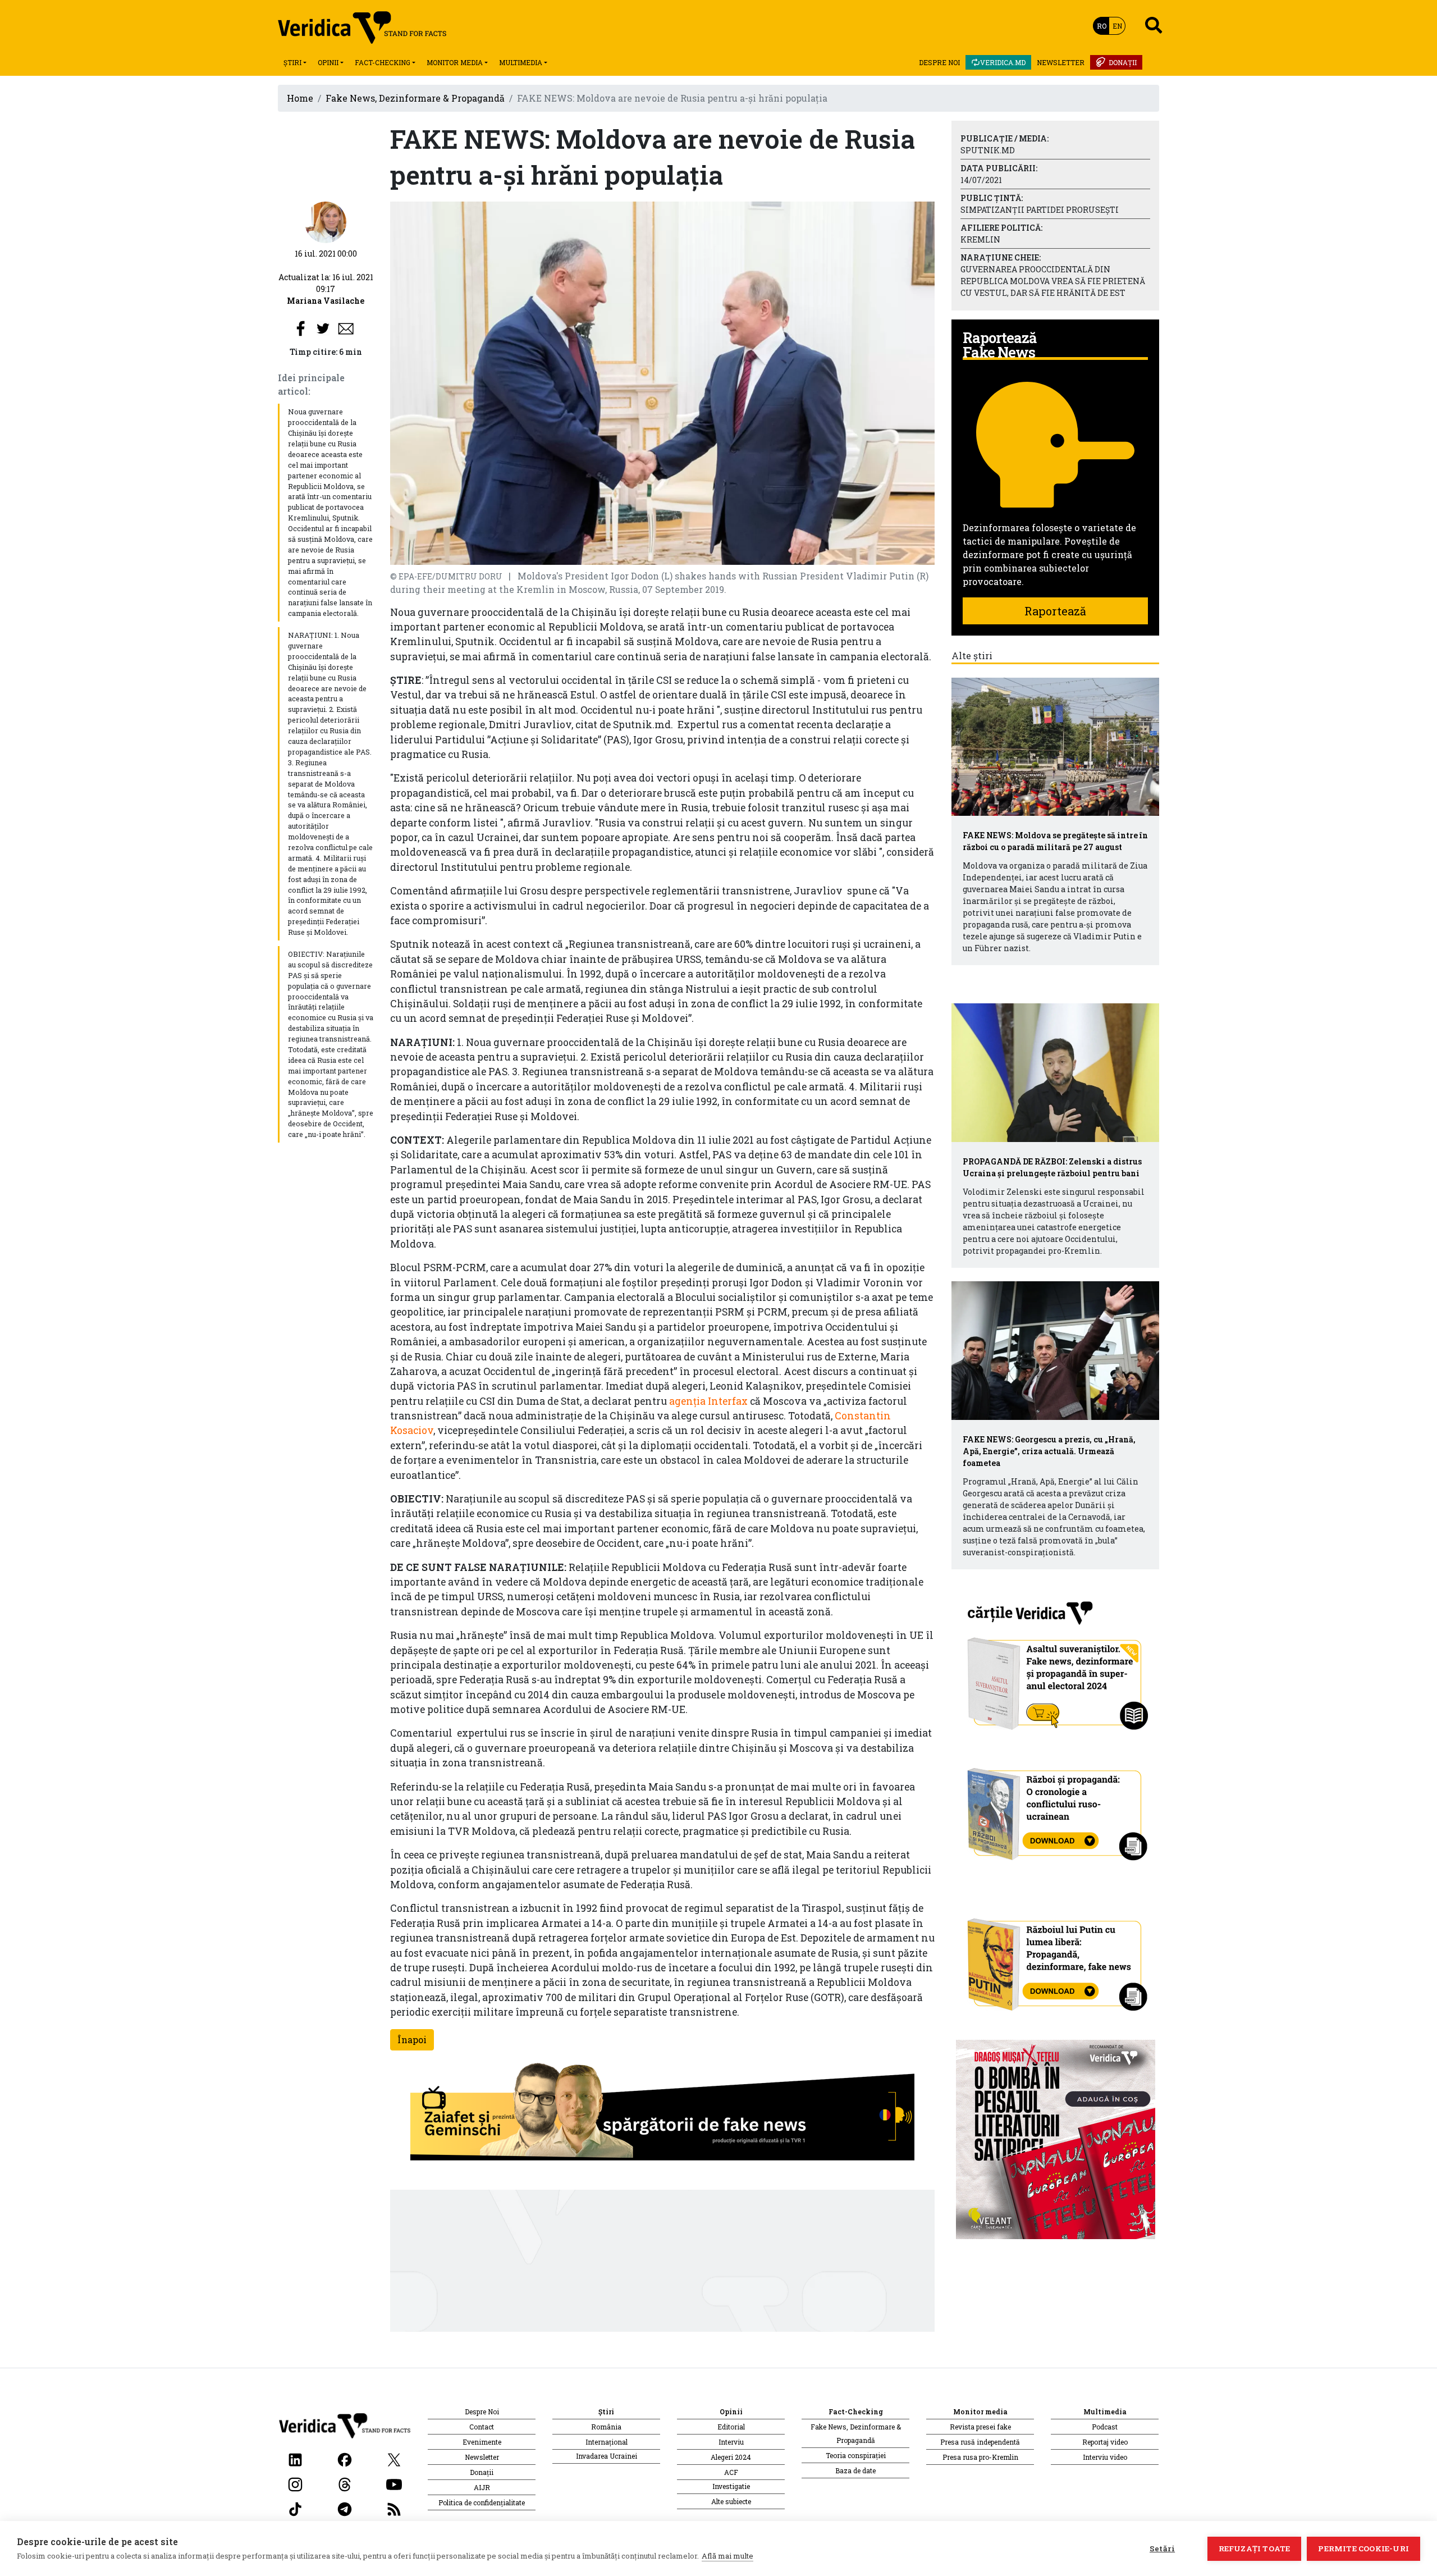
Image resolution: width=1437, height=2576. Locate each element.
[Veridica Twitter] (394, 2459)
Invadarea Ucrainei (607, 2456)
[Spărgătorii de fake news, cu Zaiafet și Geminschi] (662, 2114)
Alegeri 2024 (731, 2457)
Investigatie (731, 2486)
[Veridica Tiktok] (295, 2508)
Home (300, 98)
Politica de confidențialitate (482, 2502)
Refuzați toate (1255, 2548)
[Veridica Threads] (345, 2484)
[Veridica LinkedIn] (295, 2459)
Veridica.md (1003, 62)
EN (1117, 26)
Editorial (731, 2427)
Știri (292, 62)
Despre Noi (939, 62)
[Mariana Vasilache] (326, 221)
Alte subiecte (731, 2501)
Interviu (731, 2442)
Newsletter (1061, 62)
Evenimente (482, 2442)
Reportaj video (1105, 2442)
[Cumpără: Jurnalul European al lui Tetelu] (1056, 2138)
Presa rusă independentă (980, 2442)
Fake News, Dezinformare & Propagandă (415, 98)
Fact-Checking (383, 62)
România (606, 2427)
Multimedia (521, 62)
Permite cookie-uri (1363, 2548)
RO (1102, 26)
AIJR (482, 2487)
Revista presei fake (980, 2427)
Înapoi (412, 2040)
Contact (482, 2427)
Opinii (328, 62)
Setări (1162, 2548)
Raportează (1055, 611)
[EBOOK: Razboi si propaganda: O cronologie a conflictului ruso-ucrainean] (1056, 1810)
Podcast (1105, 2427)
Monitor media (455, 62)
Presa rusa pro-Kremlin (980, 2457)
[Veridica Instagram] (295, 2484)
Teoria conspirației (856, 2455)
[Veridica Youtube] (394, 2484)
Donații (1123, 62)
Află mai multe (727, 2556)
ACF (731, 2472)
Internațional (607, 2442)
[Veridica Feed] (394, 2508)
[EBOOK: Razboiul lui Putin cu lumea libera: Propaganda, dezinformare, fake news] (1056, 1959)
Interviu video (1105, 2457)
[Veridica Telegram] (345, 2508)
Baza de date (855, 2470)
